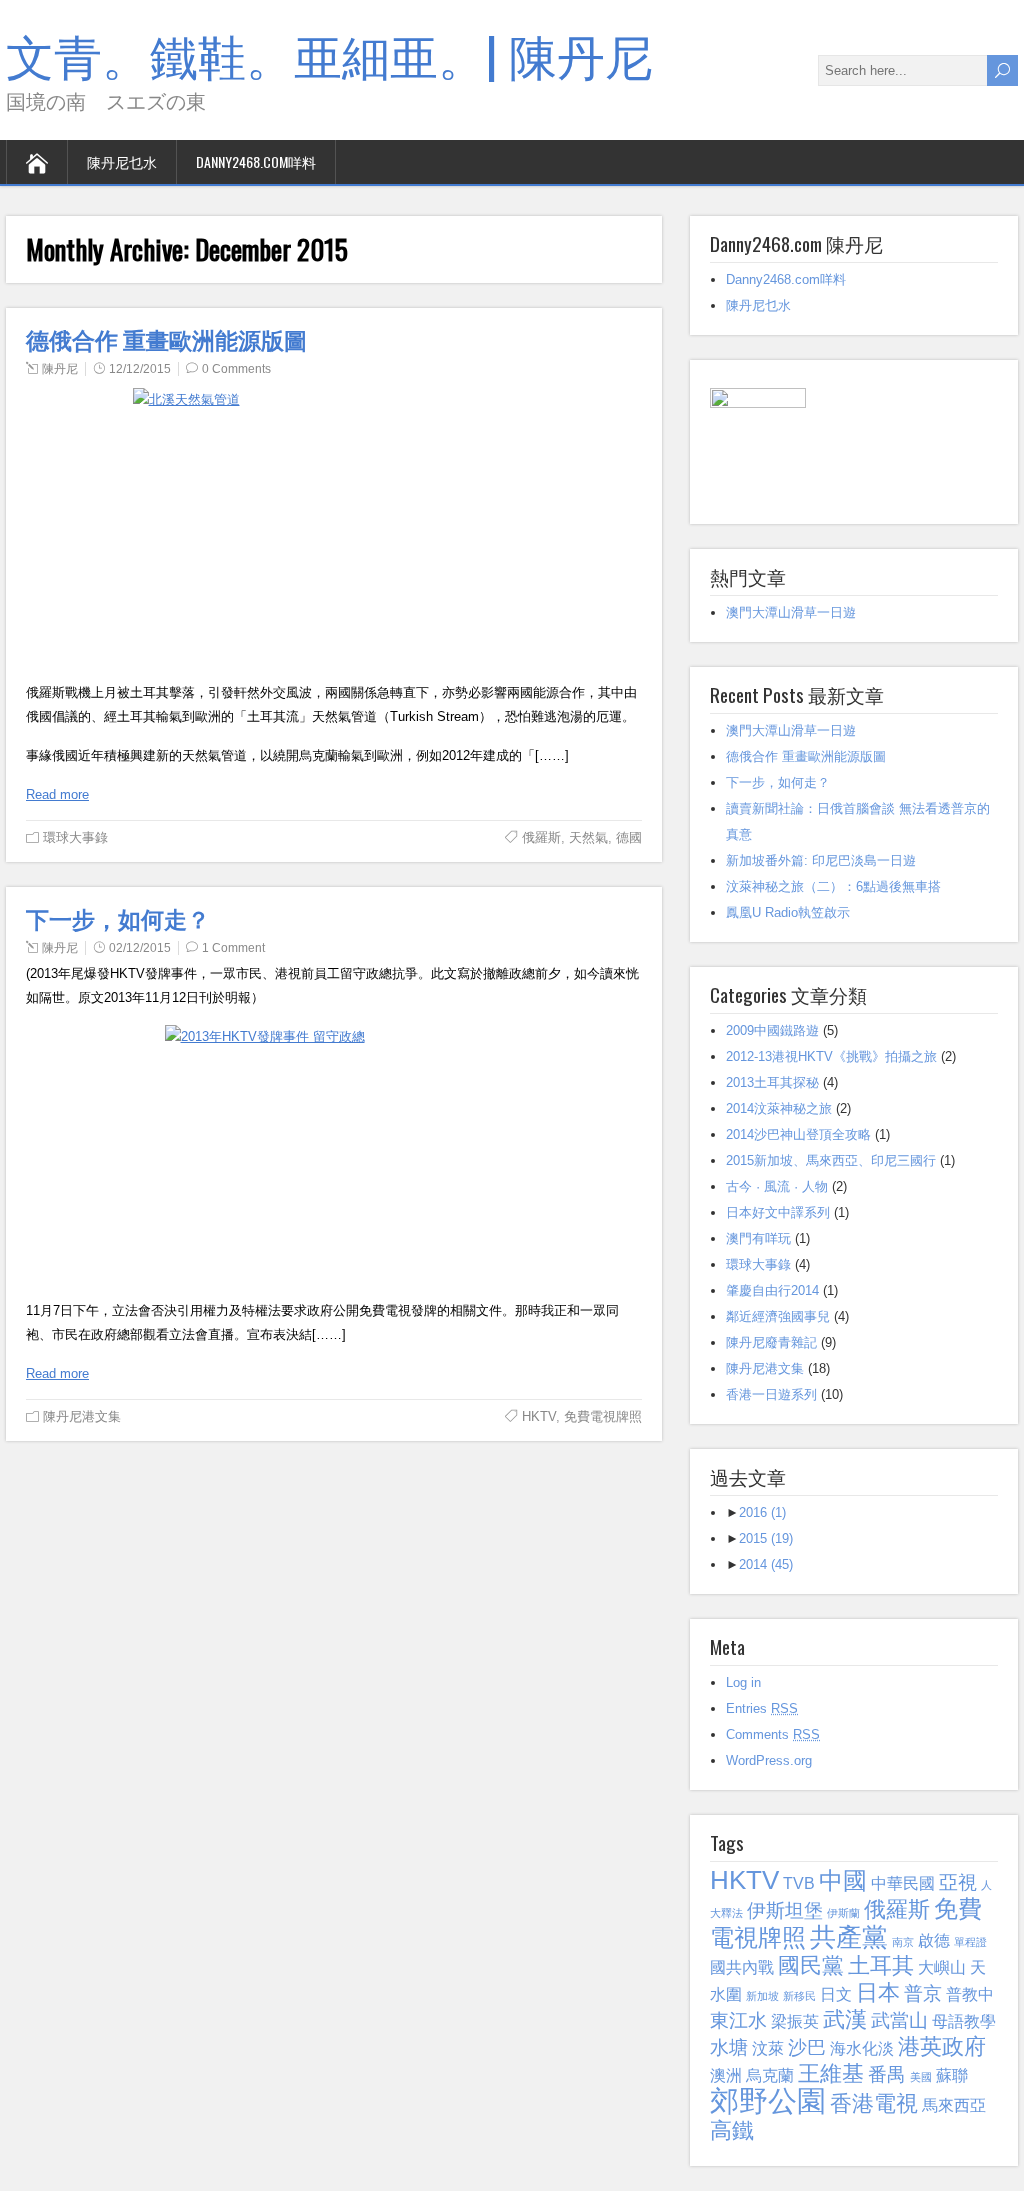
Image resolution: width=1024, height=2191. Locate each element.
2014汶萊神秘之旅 (779, 1108)
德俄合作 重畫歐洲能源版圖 (166, 339)
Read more (57, 794)
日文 (836, 1994)
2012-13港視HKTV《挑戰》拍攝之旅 (831, 1056)
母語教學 (964, 2021)
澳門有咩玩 (758, 1238)
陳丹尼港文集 (82, 1416)
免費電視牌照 (603, 1416)
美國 (921, 2077)
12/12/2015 (140, 369)
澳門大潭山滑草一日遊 (791, 612)
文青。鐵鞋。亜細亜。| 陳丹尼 (329, 53)
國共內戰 (742, 1967)
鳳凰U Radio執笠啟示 (788, 912)
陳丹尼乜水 (122, 161)
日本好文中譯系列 (778, 1212)
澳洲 (726, 2075)
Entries (762, 1708)
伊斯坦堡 (785, 1910)
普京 (923, 1993)
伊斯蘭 (843, 1913)
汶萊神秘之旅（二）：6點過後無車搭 (833, 886)
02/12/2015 (140, 948)
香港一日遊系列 (771, 1394)
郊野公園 (768, 2100)
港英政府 (942, 2046)
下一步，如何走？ (118, 918)
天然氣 (588, 837)
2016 (762, 1512)
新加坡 (762, 1996)
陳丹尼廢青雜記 (771, 1342)
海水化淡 (862, 2048)
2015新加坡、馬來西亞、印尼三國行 (831, 1160)
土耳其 (881, 1965)
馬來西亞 (954, 2105)
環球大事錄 (75, 837)
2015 (766, 1538)
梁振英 (795, 2021)
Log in (743, 1682)
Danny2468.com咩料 (256, 161)
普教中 (970, 1994)
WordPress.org (769, 1760)
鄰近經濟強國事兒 (778, 1316)
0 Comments (236, 369)
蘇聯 (952, 2075)
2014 (766, 1564)
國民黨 (811, 1965)
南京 (903, 1942)
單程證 (970, 1942)
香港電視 (874, 2103)
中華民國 (903, 1883)
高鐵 (732, 2130)
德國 (629, 837)
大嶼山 (942, 1967)
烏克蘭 (770, 2075)
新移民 (799, 1996)
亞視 (958, 1882)
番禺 (887, 2074)
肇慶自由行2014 (772, 1290)
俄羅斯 (541, 837)
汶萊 (768, 2048)
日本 (878, 1992)
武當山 (899, 2020)
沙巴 (807, 2047)
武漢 (845, 2019)
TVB (799, 1883)
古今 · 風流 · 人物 (777, 1186)
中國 (843, 1880)
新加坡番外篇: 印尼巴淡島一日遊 (821, 860)
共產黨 (849, 1937)
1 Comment (233, 948)
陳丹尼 (60, 369)
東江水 (738, 2020)
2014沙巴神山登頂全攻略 (798, 1134)
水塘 (729, 2047)
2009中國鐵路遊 (772, 1030)
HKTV (539, 1416)
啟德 (934, 1940)
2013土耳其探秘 (772, 1082)
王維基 (831, 2073)
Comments (773, 1734)
